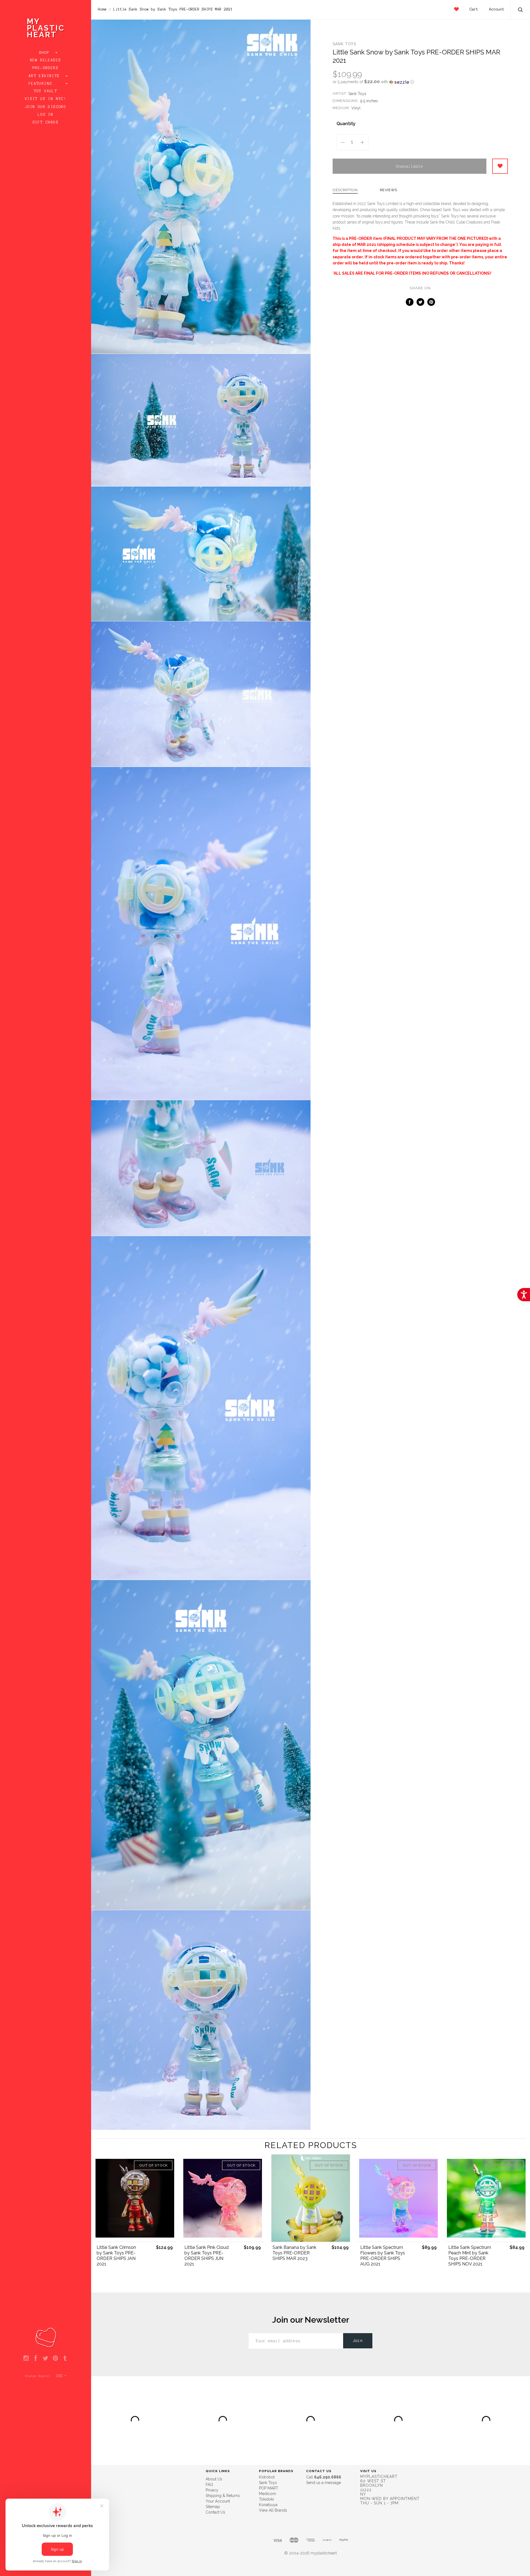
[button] (420, 82)
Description (345, 190)
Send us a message (324, 2483)
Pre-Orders (46, 68)
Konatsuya (268, 2505)
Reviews (389, 190)
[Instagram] (26, 2359)
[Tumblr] (65, 2359)
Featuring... (46, 84)
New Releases (46, 60)
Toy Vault (46, 91)
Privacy (212, 2490)
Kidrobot (267, 2477)
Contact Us (215, 2512)
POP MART (269, 2488)
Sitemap (213, 2507)
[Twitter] (45, 2359)
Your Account (218, 2501)
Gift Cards (46, 122)
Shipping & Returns (223, 2496)
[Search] (521, 10)
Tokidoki (266, 2499)
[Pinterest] (55, 2359)
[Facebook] (36, 2359)
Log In (46, 115)
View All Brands (273, 2510)
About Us (214, 2479)
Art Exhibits (46, 76)
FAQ (209, 2485)
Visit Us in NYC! (46, 99)
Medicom (267, 2494)
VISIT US (368, 2471)
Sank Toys (344, 44)
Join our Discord (46, 107)
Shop (46, 53)
